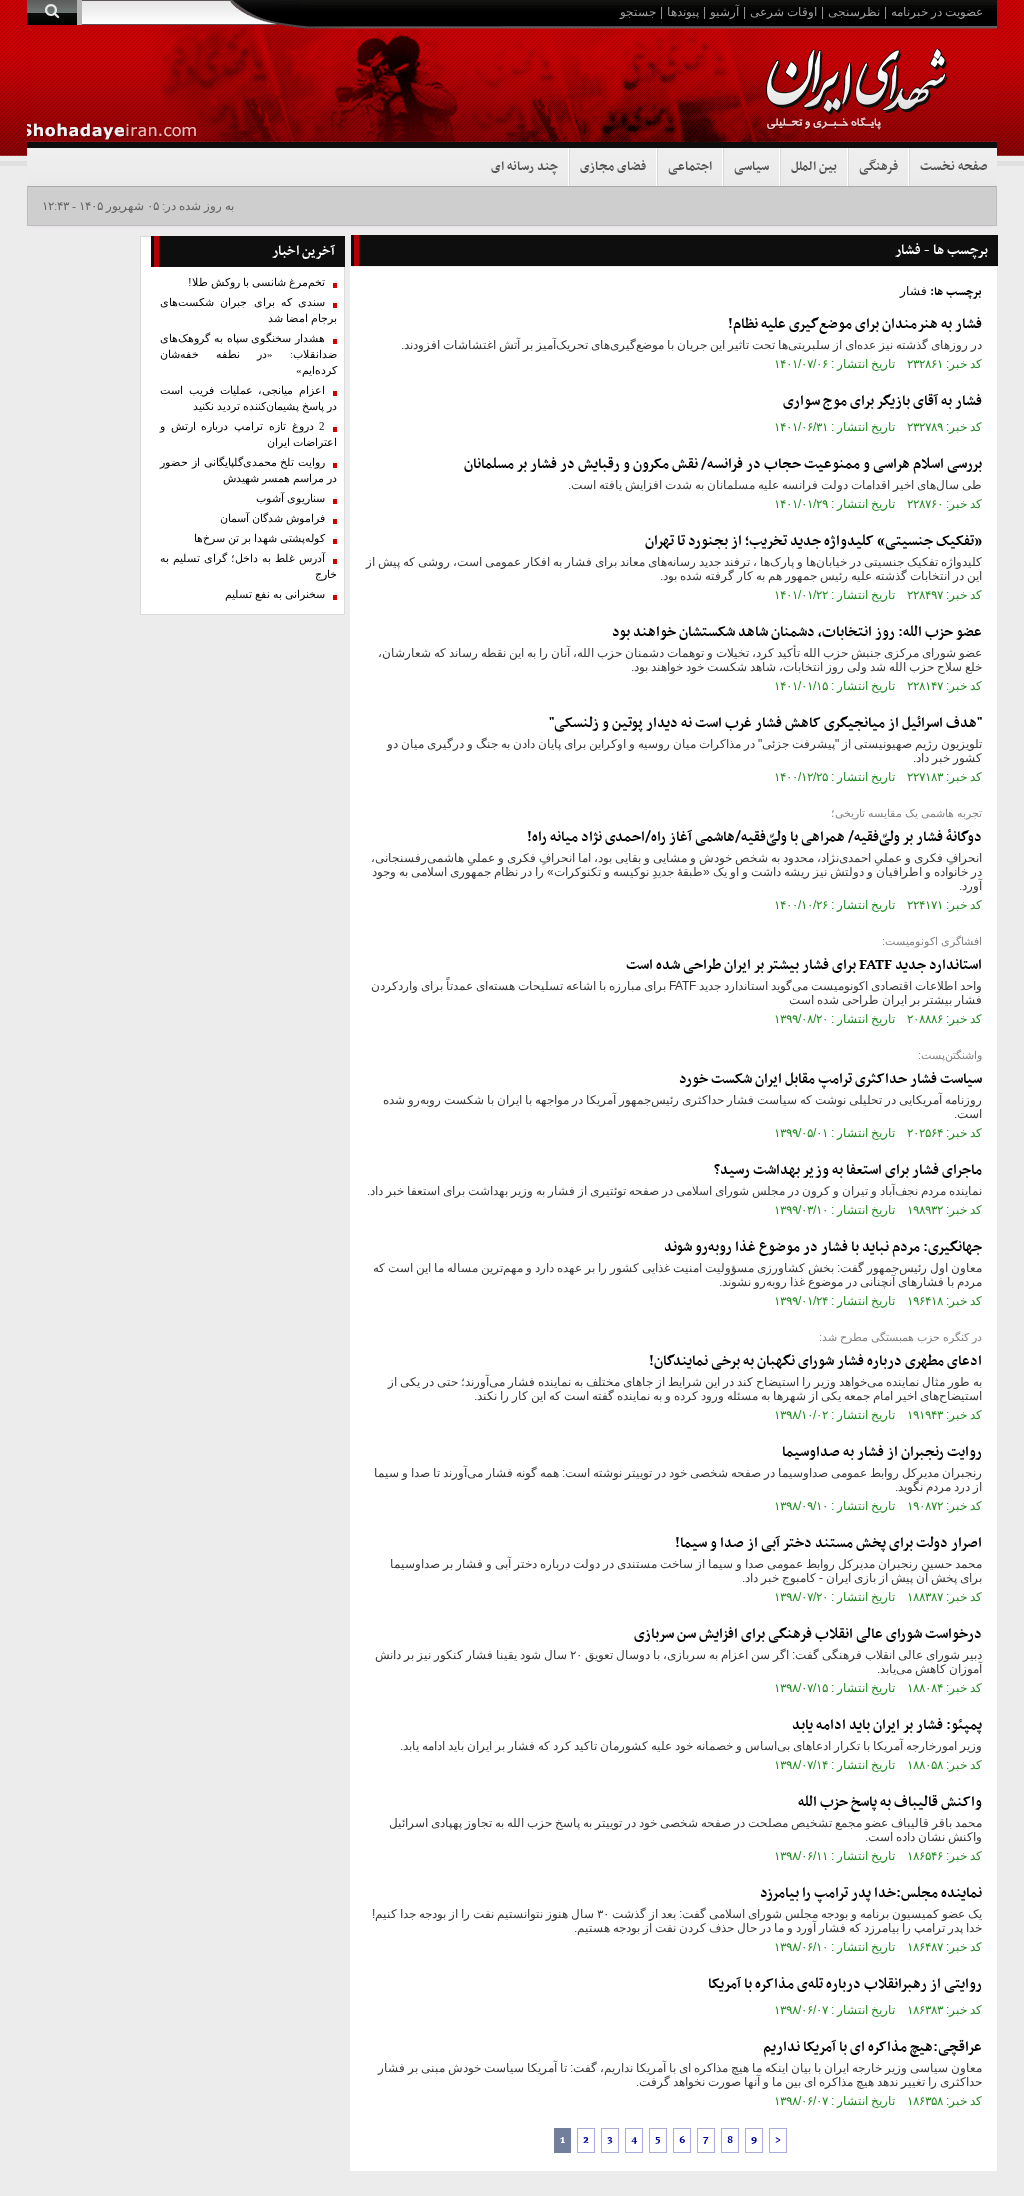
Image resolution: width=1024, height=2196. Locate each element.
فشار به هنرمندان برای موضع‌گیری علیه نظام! (855, 324)
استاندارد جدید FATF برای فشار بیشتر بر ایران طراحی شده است (804, 965)
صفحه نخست (953, 167)
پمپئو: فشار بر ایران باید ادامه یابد (887, 1725)
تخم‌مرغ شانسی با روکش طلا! (256, 282)
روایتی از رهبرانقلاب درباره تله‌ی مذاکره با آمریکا (845, 1984)
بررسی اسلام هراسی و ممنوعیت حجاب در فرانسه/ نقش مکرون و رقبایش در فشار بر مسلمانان (723, 464)
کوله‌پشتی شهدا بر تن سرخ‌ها (259, 538)
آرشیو (724, 12)
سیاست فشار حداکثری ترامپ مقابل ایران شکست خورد (830, 1079)
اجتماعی (690, 167)
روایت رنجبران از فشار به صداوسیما (882, 1452)
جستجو (638, 12)
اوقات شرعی (783, 12)
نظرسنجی (854, 12)
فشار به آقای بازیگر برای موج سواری (882, 401)
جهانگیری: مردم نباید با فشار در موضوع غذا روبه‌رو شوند (823, 1247)
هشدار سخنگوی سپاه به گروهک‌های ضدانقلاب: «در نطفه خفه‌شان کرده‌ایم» (249, 354)
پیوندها (683, 12)
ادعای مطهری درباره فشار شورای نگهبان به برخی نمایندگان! (815, 1361)
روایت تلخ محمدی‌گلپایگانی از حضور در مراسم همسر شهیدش (249, 470)
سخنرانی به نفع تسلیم (275, 594)
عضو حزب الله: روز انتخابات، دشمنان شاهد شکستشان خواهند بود (797, 632)
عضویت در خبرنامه (937, 12)
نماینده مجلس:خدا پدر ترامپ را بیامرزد (871, 1893)
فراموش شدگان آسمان (272, 518)
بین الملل (814, 167)
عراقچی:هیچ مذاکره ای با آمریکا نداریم (872, 2047)
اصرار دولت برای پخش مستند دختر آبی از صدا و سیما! (828, 1543)
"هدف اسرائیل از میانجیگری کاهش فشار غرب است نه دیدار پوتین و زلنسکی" (765, 723)
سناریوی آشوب (290, 498)
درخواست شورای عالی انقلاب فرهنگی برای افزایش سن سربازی (808, 1634)
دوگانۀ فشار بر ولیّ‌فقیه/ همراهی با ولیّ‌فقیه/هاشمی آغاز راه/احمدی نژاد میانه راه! (754, 837)
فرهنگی (878, 167)
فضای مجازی (613, 167)
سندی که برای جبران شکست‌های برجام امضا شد (249, 310)
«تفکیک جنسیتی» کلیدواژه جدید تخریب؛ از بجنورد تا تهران (813, 541)
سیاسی (751, 167)
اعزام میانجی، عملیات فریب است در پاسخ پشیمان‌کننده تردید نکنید (249, 398)
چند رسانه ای (524, 167)
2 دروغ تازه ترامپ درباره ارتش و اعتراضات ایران (249, 434)
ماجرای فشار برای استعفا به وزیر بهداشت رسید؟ (848, 1170)
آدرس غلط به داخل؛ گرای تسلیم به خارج (249, 566)
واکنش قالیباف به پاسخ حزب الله (890, 1802)
